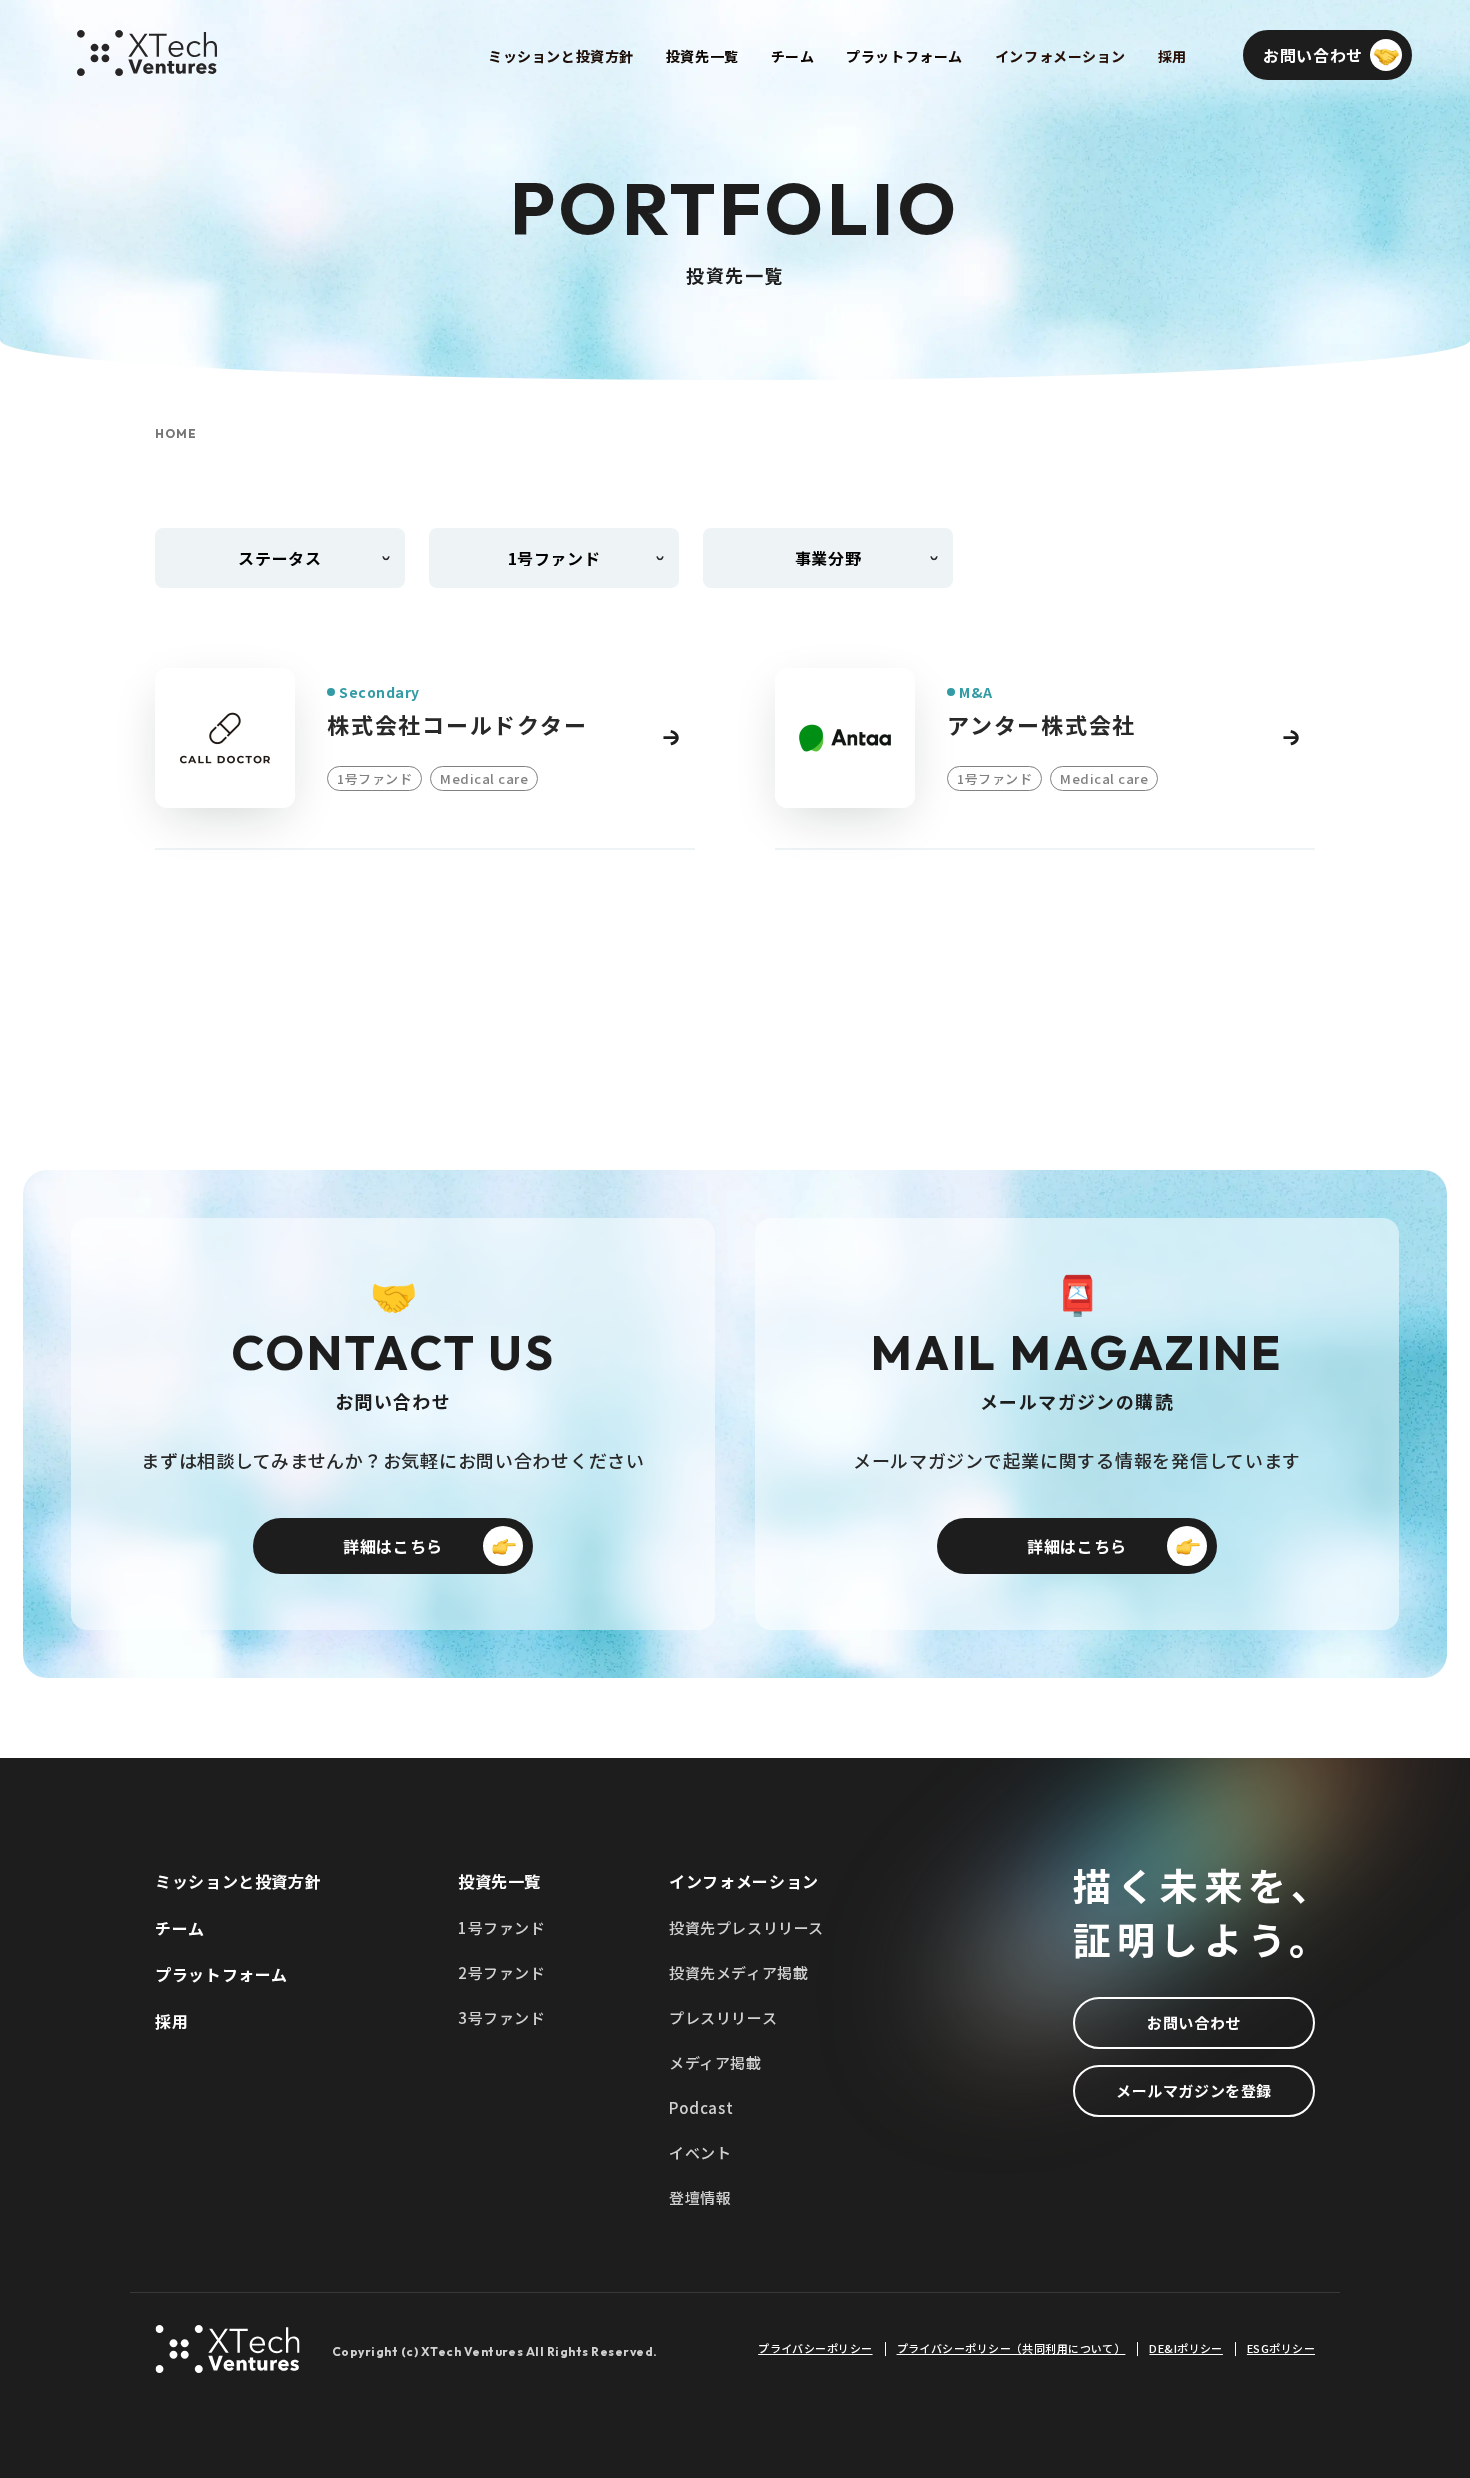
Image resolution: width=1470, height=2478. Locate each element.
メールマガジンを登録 (1194, 2090)
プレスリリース (723, 2017)
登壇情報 (700, 2197)
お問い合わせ (1194, 2022)
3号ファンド (502, 2017)
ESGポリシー (1281, 2348)
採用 (171, 2021)
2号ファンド (502, 1972)
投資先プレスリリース (746, 1927)
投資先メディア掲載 (738, 1972)
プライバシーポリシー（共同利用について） (1011, 2348)
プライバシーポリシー (815, 2348)
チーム (180, 1928)
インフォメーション (744, 1881)
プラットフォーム (221, 1974)
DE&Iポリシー (1186, 2348)
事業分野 (828, 558)
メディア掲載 (715, 2062)
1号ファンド (502, 1927)
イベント (700, 2152)
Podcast (701, 2107)
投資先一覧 (499, 1881)
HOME (176, 434)
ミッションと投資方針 (238, 1881)
